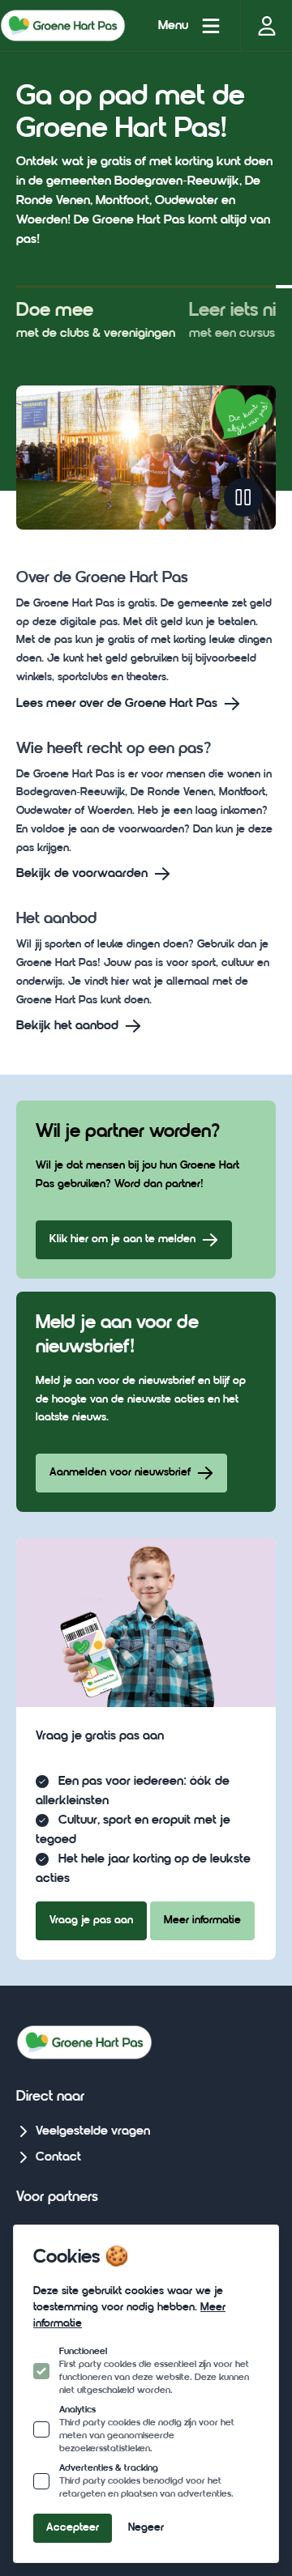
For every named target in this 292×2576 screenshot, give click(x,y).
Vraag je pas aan (91, 1920)
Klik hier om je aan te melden (122, 1239)
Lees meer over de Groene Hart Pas (117, 704)
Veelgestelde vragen (93, 2131)
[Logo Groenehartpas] (63, 25)
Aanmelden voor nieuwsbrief (120, 1473)
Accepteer (73, 2528)
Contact (58, 2157)
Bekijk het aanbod (67, 1026)
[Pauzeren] (243, 497)
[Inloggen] (266, 26)
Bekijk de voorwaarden (82, 874)
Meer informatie (202, 1920)
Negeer (146, 2528)
